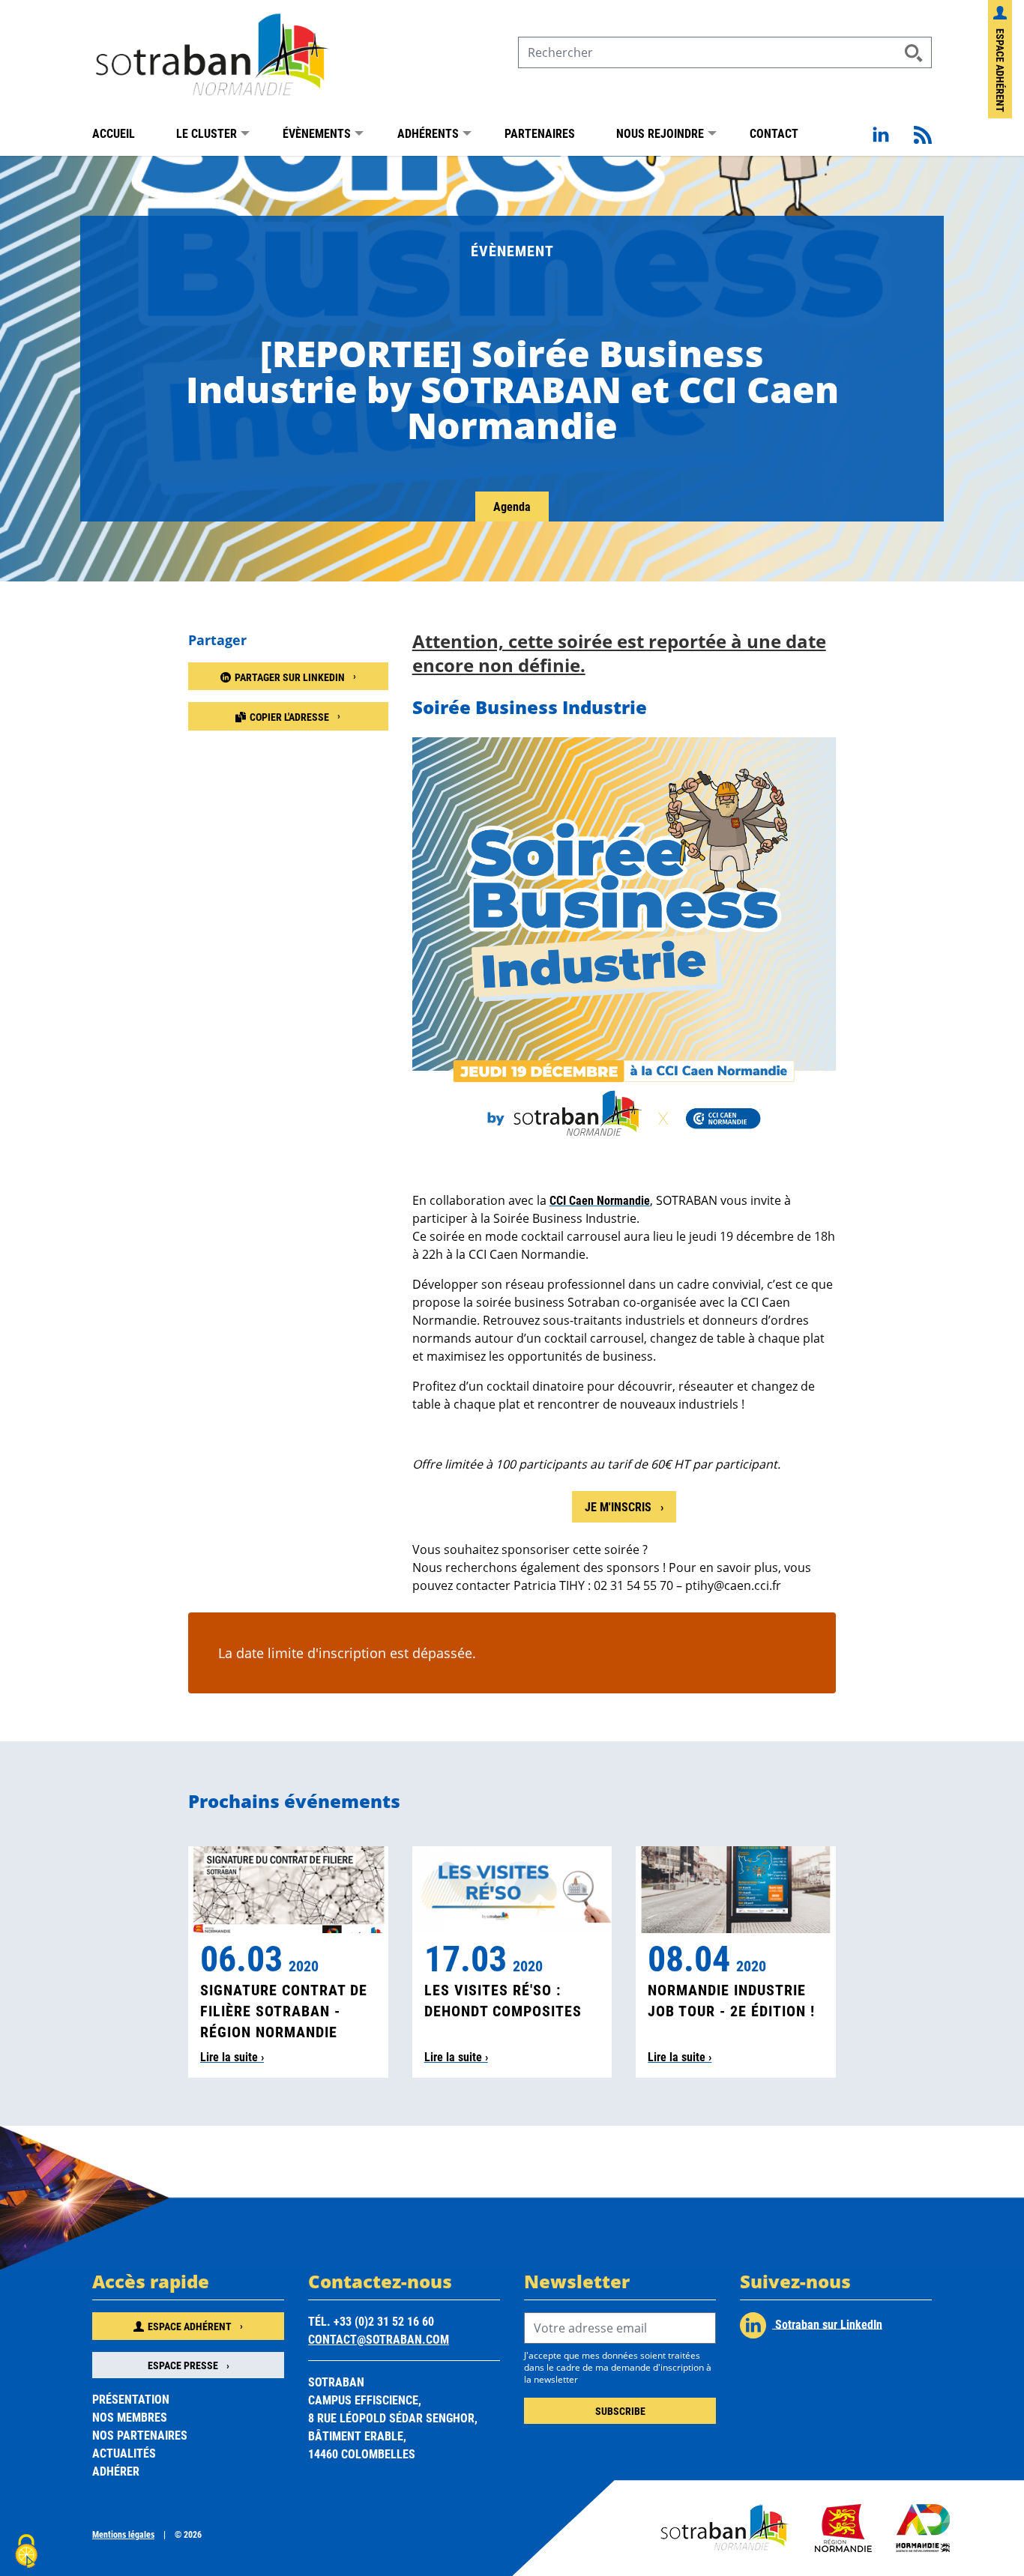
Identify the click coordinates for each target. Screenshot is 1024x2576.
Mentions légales (123, 2534)
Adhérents (428, 133)
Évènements (317, 133)
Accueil (114, 133)
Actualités (124, 2453)
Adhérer (116, 2471)
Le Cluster (207, 133)
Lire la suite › (232, 2056)
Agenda (512, 506)
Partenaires (540, 133)
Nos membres (130, 2417)
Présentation (131, 2399)
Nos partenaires (140, 2435)
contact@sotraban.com (379, 2339)
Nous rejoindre (660, 133)
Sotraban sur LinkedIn (827, 2323)
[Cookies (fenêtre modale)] (26, 2551)
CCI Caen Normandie (600, 1200)
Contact (774, 133)
